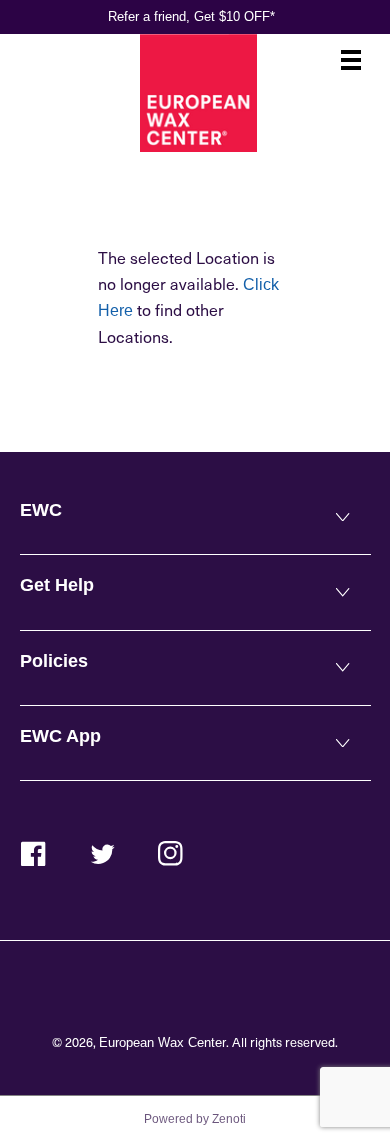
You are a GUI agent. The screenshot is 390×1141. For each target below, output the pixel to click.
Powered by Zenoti (195, 1119)
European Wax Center (162, 1043)
